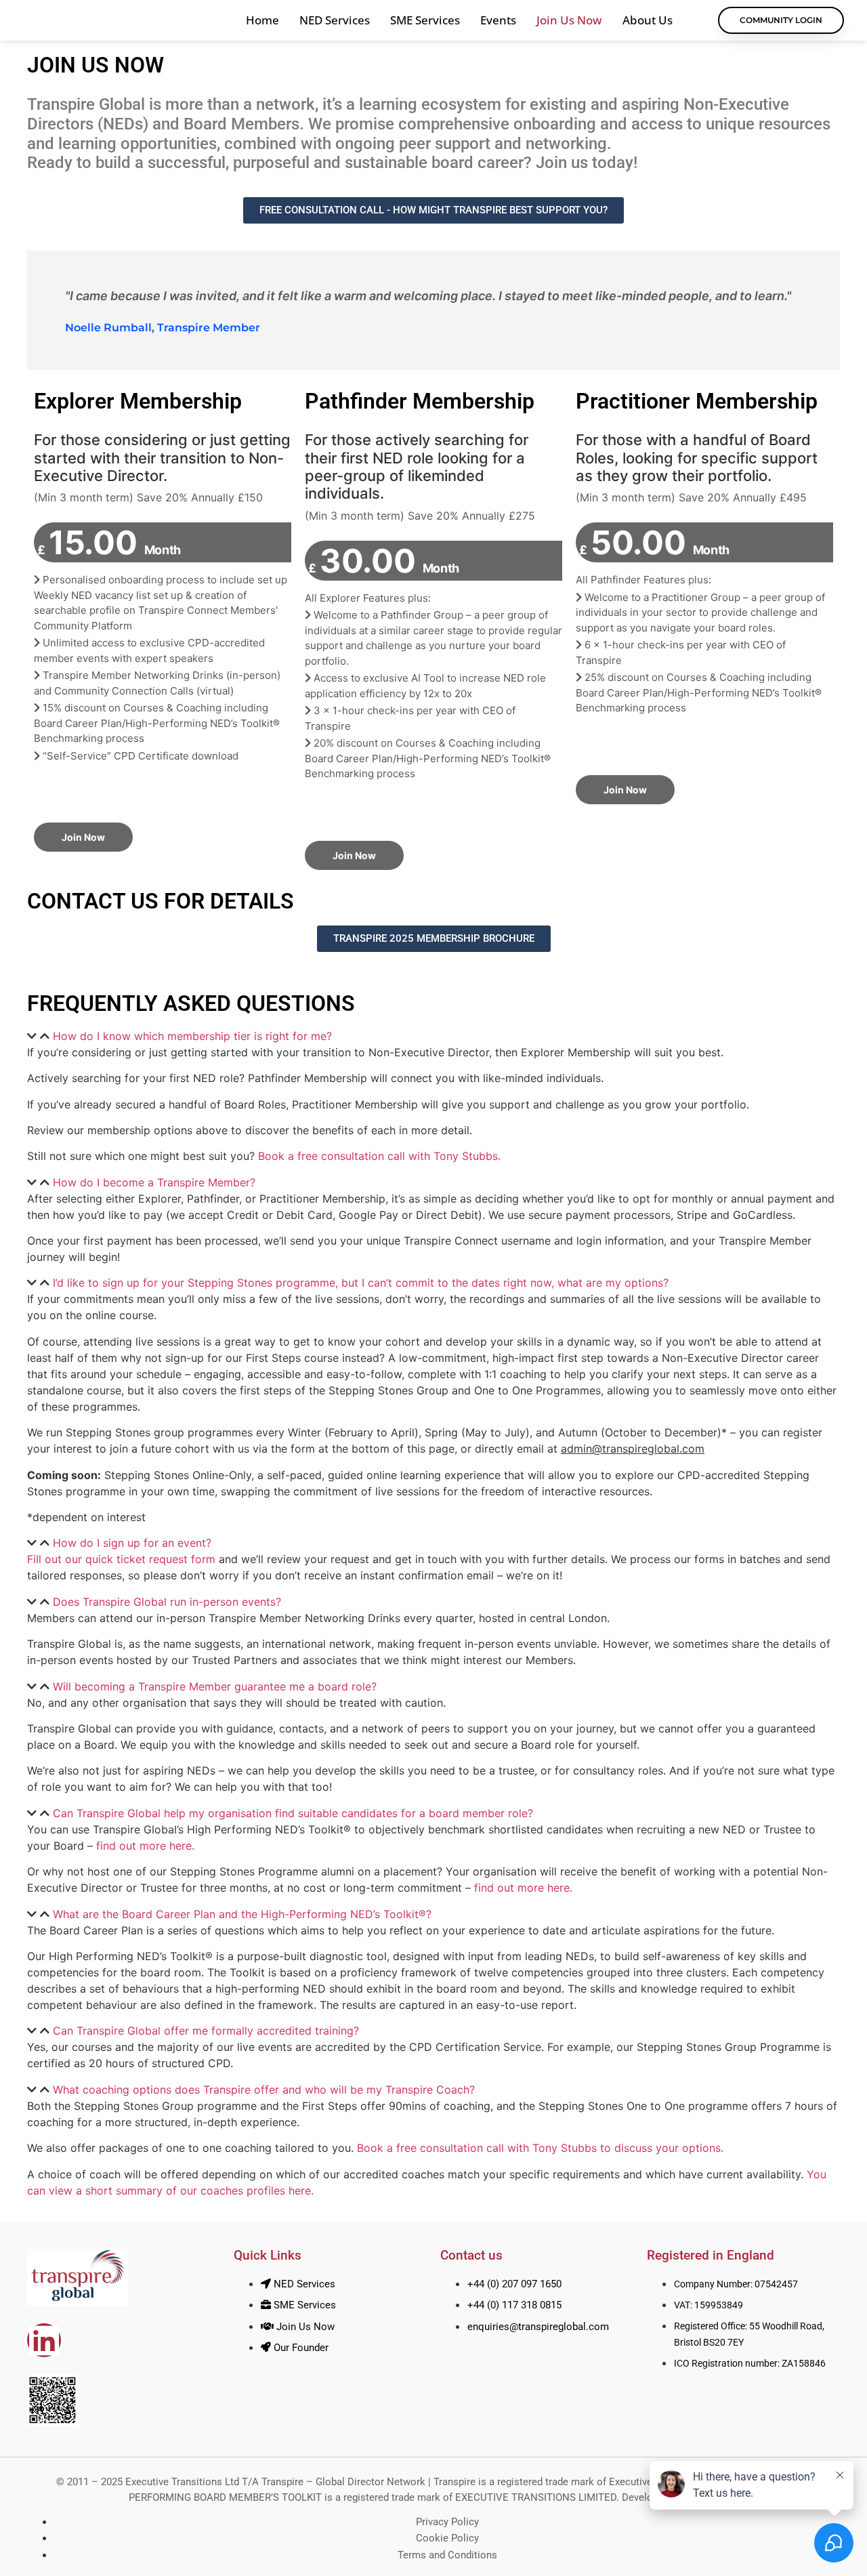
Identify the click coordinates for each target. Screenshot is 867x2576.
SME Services (425, 20)
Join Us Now (569, 20)
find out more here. (145, 1846)
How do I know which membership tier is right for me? (192, 1036)
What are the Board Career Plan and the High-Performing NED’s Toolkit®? (242, 1914)
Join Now (83, 837)
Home (262, 20)
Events (498, 20)
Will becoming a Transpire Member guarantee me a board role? (215, 1686)
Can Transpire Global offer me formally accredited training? (206, 2031)
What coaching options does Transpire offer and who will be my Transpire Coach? (264, 2090)
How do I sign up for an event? (132, 1543)
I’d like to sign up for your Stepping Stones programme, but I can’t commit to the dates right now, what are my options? (361, 1283)
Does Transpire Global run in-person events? (167, 1602)
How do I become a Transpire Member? (154, 1182)
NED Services (335, 20)
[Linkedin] (44, 2340)
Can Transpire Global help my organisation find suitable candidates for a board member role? (293, 1813)
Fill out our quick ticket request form (121, 1559)
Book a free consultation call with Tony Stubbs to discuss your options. (540, 2148)
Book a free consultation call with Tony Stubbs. (379, 1156)
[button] (433, 1036)
